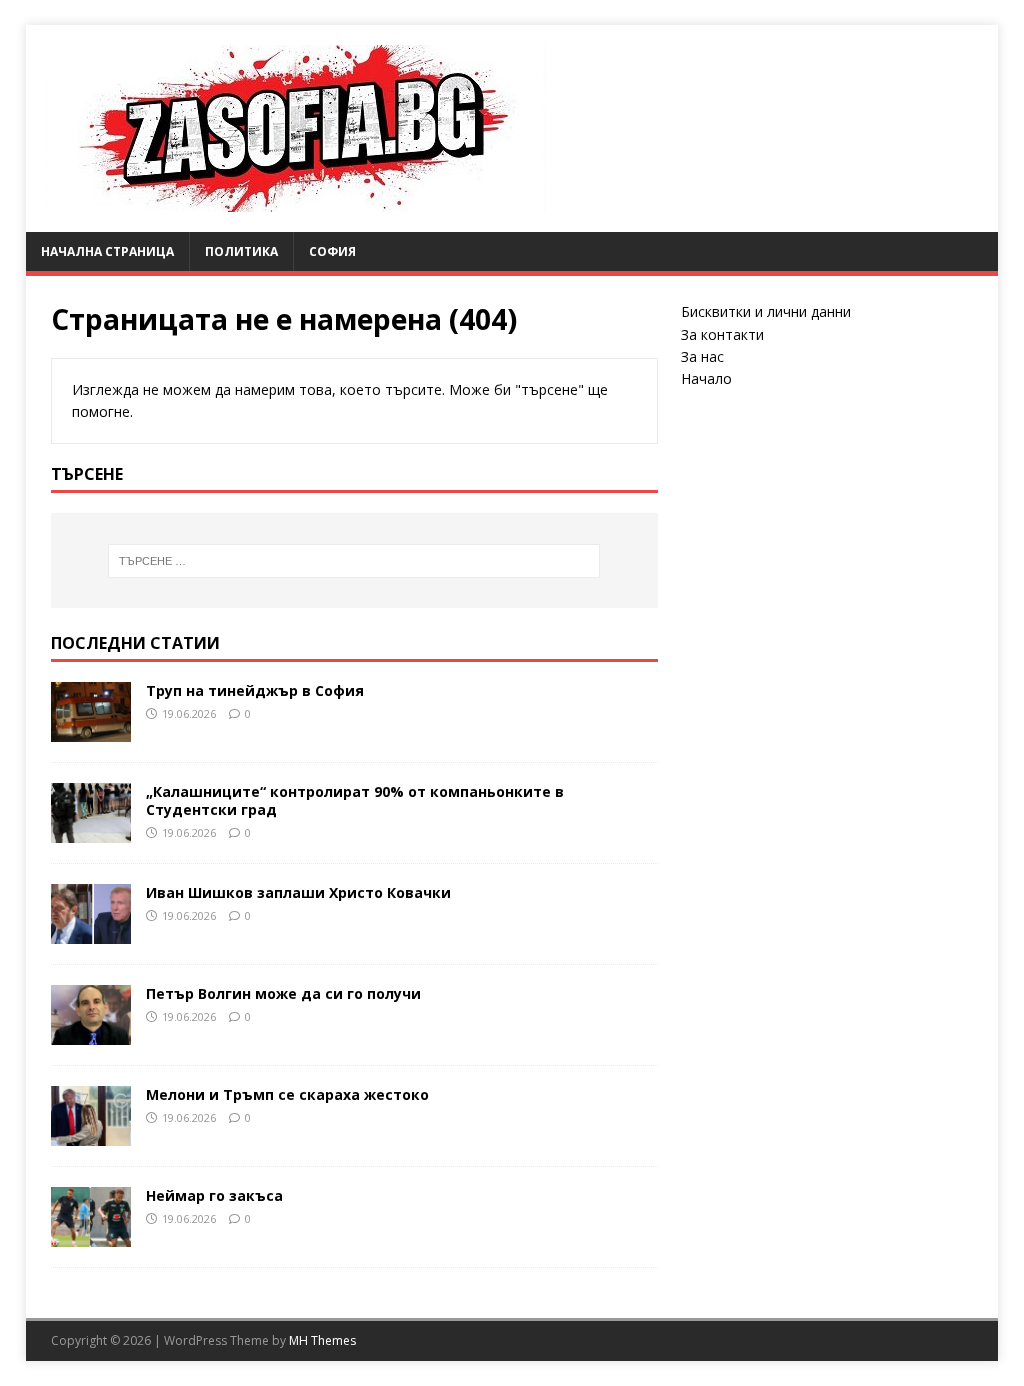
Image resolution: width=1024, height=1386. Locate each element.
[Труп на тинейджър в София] (91, 729)
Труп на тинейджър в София (255, 690)
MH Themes (322, 1340)
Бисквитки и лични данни (766, 311)
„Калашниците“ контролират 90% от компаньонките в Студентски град (355, 800)
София (332, 251)
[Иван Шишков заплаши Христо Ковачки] (91, 932)
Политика (241, 251)
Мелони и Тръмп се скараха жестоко (287, 1094)
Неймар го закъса (214, 1195)
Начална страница (107, 251)
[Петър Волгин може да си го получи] (91, 1033)
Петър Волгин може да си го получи (283, 993)
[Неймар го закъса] (91, 1235)
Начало (706, 378)
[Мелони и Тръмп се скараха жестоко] (91, 1134)
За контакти (722, 334)
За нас (702, 356)
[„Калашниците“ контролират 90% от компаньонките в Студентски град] (91, 831)
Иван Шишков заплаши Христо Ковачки (298, 892)
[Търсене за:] (354, 561)
